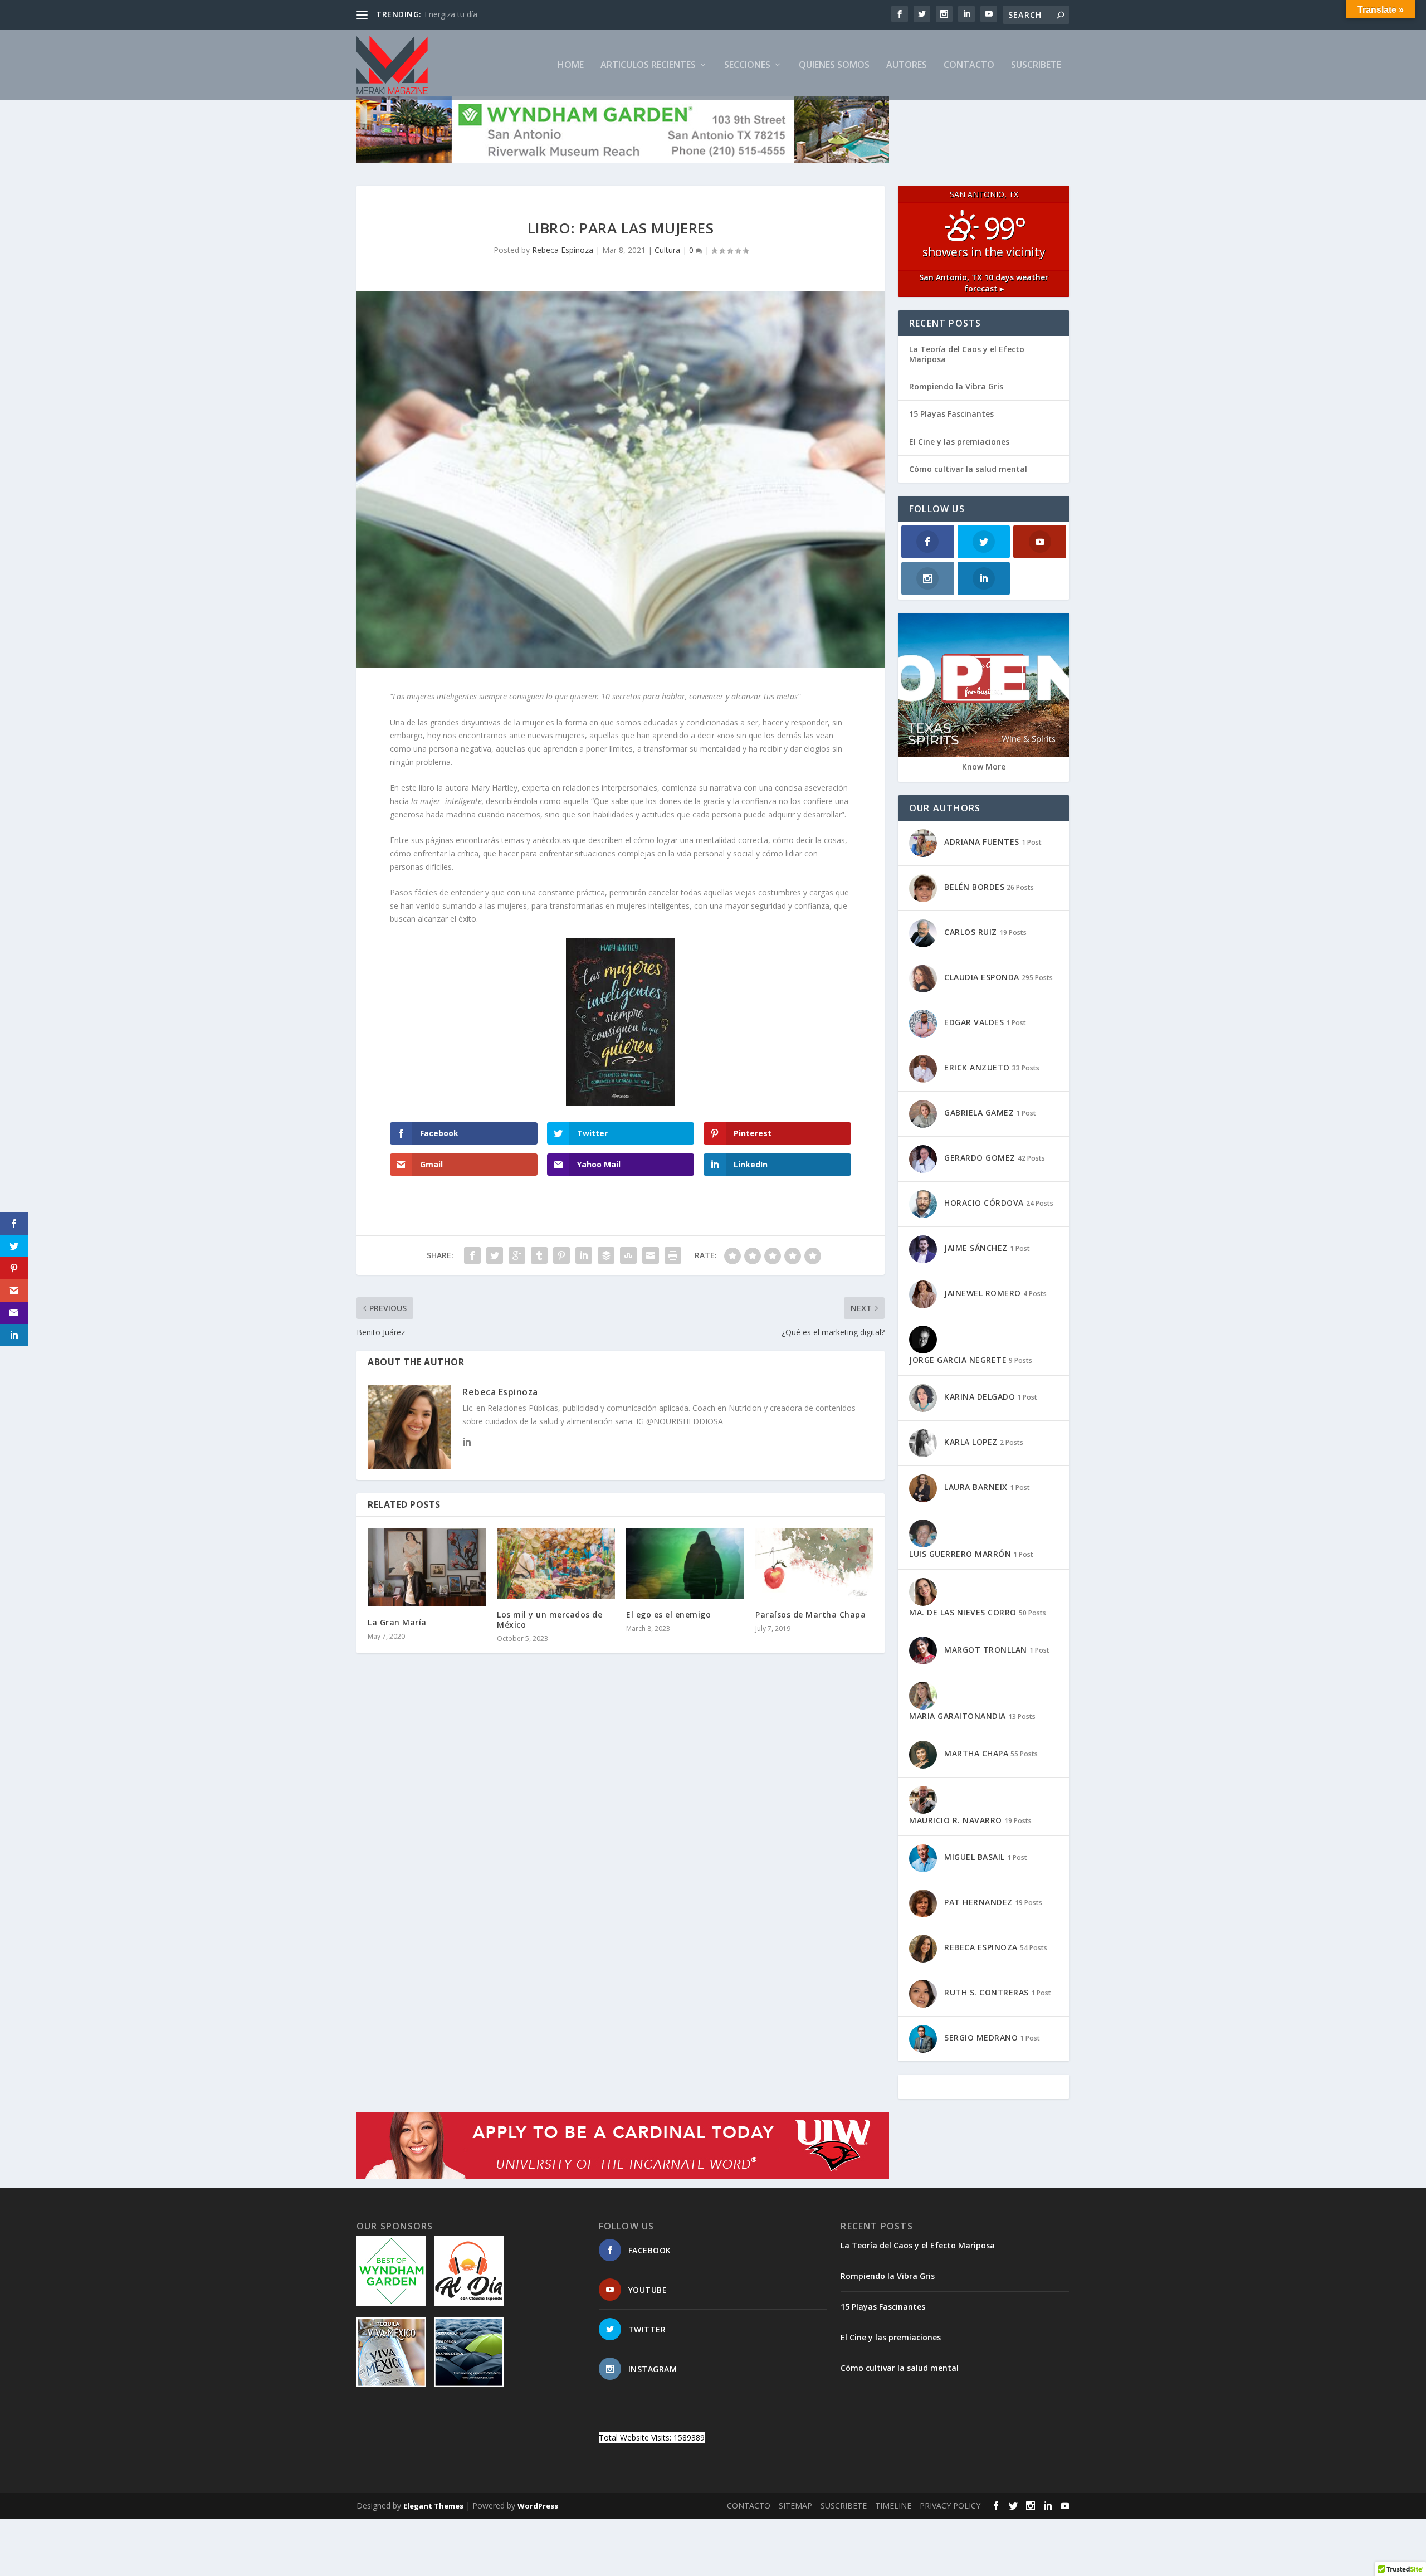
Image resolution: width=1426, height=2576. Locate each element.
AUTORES (907, 65)
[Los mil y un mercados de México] (556, 1563)
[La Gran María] (427, 1567)
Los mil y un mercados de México (550, 1620)
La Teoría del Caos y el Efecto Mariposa (967, 354)
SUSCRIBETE (1036, 65)
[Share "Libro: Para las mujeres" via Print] (673, 1255)
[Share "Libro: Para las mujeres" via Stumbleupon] (628, 1255)
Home (571, 65)
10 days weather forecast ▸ (984, 283)
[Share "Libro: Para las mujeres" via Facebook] (472, 1255)
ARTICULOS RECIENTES (648, 65)
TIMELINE (893, 2506)
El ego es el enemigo (668, 1615)
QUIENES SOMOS (834, 65)
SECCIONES (747, 65)
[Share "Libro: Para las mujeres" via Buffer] (606, 1255)
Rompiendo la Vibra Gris (956, 386)
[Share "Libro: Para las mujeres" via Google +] (517, 1255)
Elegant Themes (433, 2506)
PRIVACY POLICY (950, 2506)
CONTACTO (969, 65)
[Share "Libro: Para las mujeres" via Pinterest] (561, 1255)
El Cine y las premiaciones (959, 442)
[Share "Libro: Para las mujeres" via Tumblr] (539, 1255)
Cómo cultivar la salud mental (968, 469)
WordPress (538, 2506)
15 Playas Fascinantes (951, 414)
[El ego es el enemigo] (685, 1563)
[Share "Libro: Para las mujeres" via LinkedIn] (584, 1255)
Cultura (667, 250)
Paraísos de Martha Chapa (810, 1615)
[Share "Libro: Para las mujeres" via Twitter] (495, 1255)
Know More (984, 766)
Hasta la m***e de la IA (467, 14)
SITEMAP (795, 2506)
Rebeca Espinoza (563, 250)
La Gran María (397, 1622)
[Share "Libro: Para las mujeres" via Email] (651, 1255)
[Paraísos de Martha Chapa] (814, 1563)
